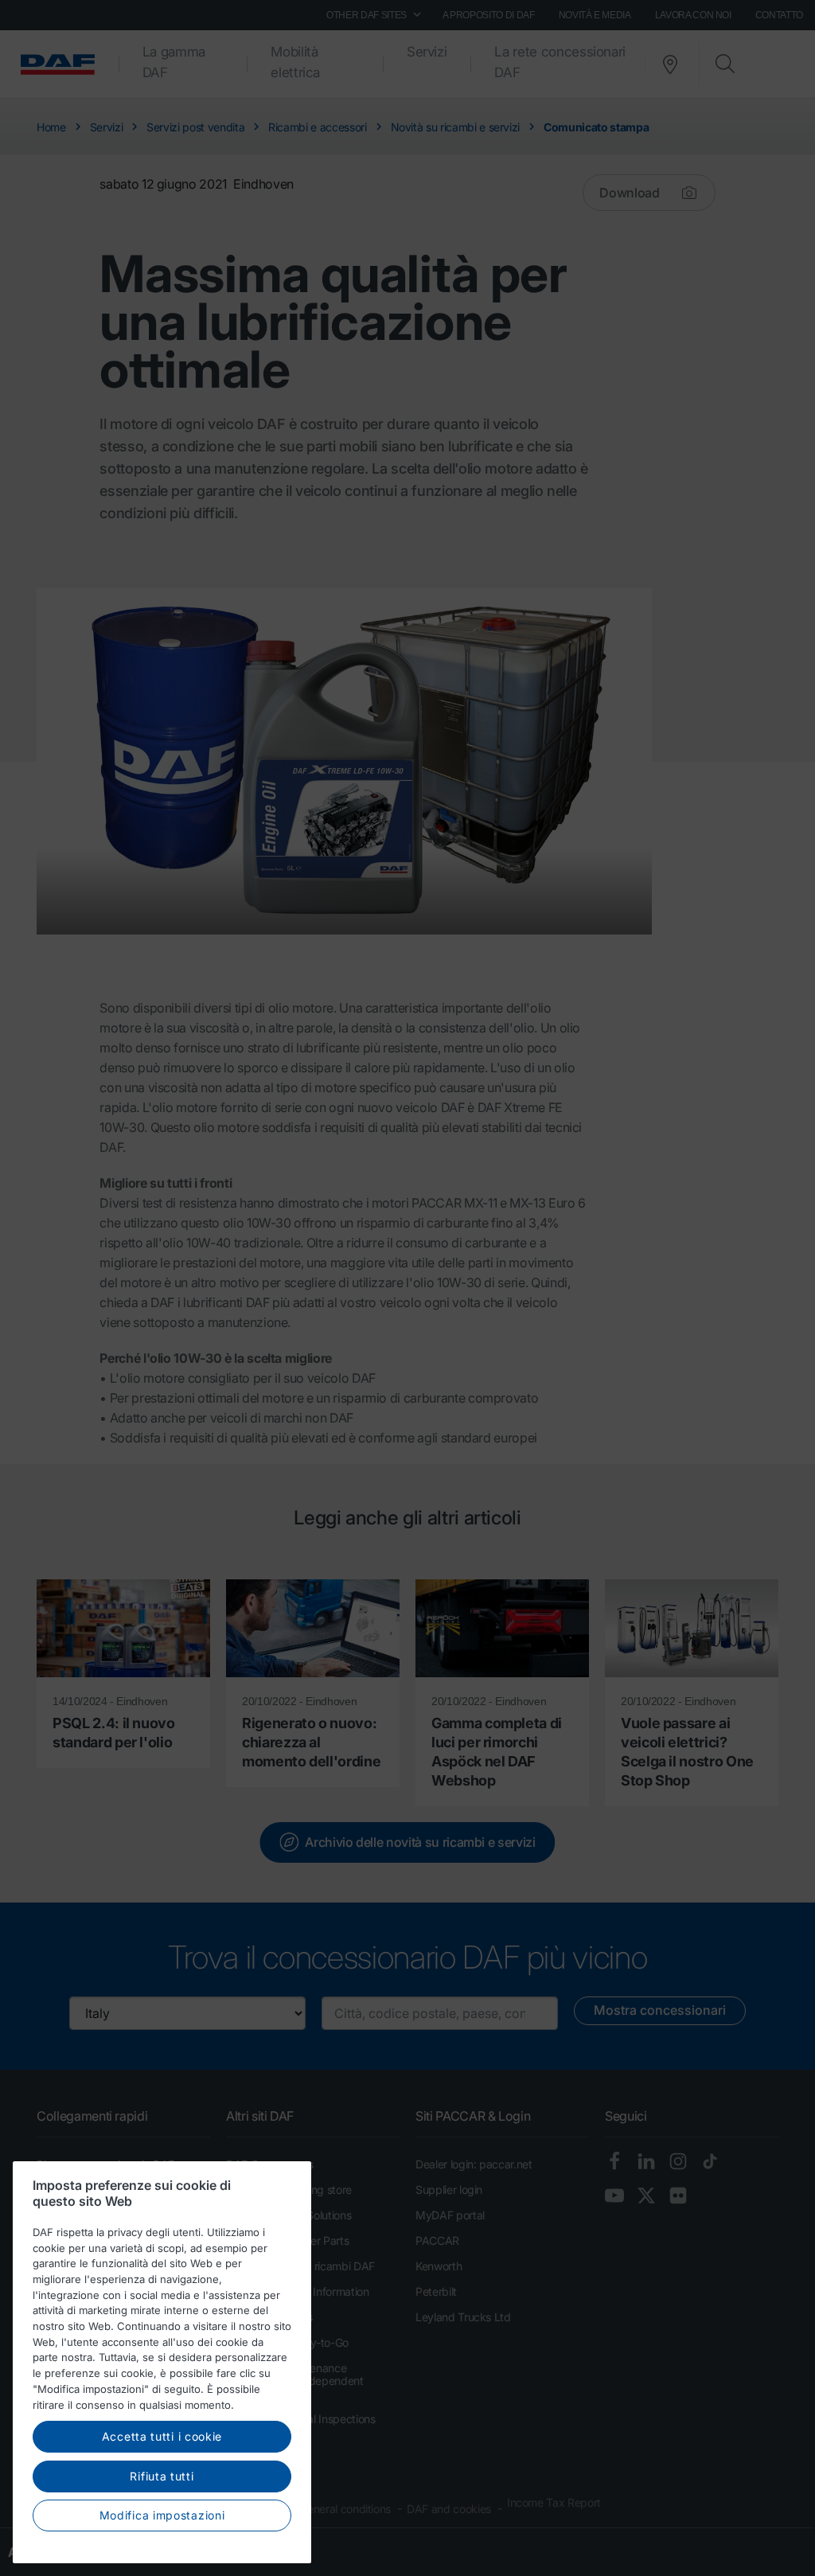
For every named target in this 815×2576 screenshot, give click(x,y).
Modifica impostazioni (162, 2515)
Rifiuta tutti (162, 2476)
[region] (162, 2362)
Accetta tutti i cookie (162, 2436)
